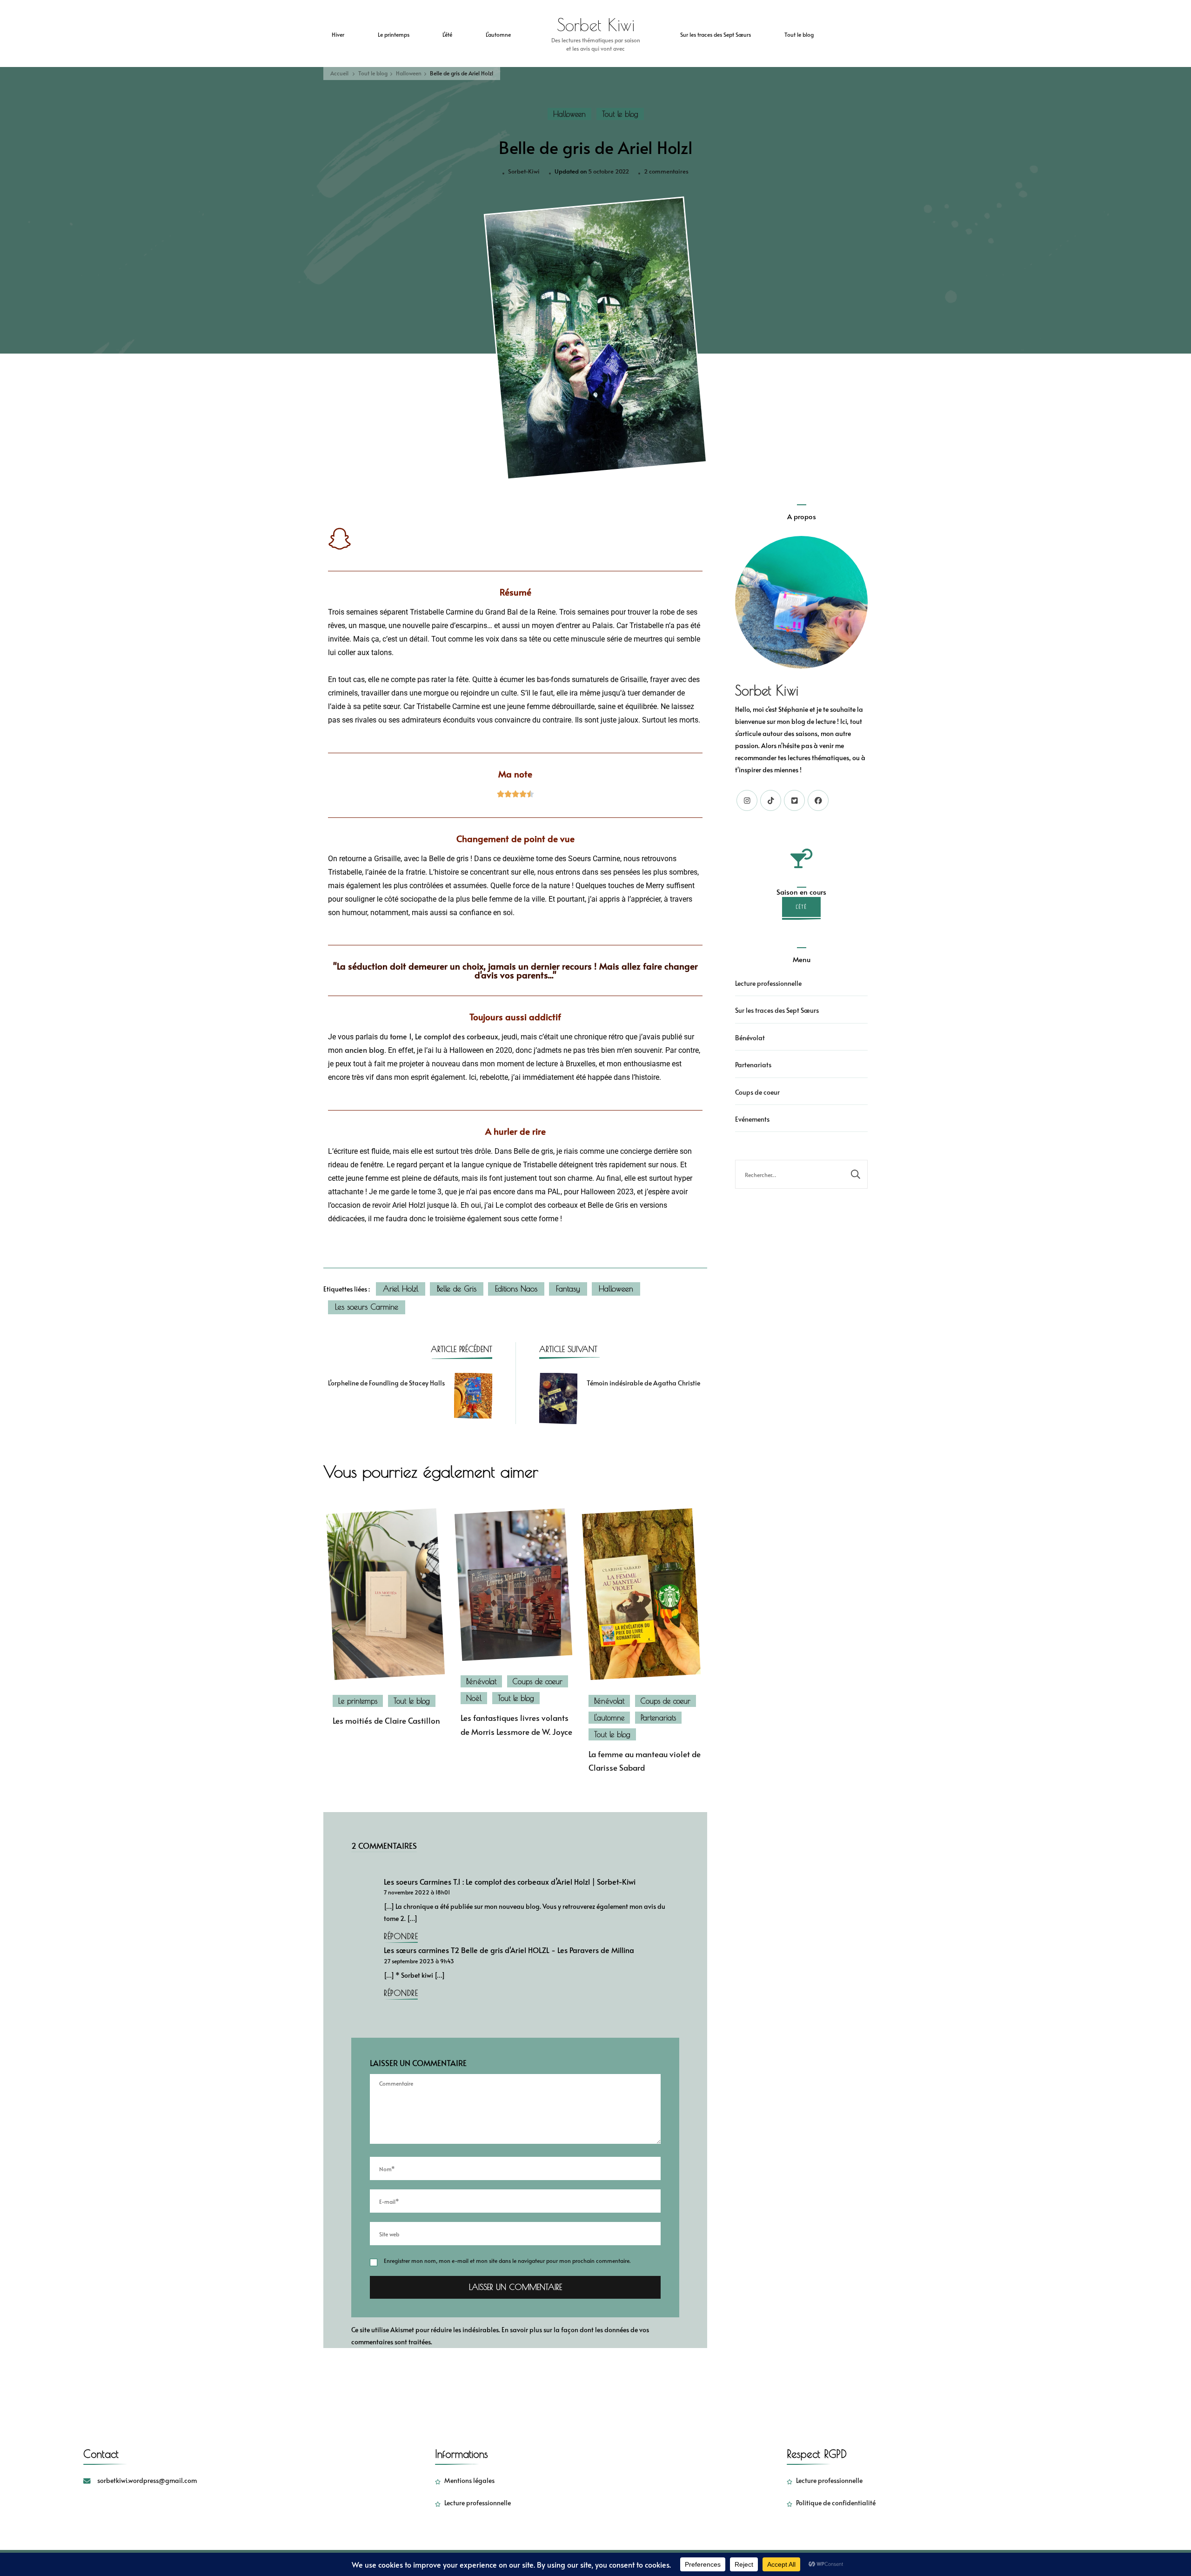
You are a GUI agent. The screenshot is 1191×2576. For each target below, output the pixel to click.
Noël (474, 1698)
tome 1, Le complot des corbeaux (444, 1037)
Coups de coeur (538, 1681)
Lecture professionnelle (768, 983)
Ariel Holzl (401, 1289)
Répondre (401, 1936)
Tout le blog (799, 34)
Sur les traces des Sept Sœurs (716, 34)
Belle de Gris (457, 1289)
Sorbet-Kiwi (524, 171)
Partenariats (658, 1718)
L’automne (498, 34)
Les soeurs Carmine (367, 1307)
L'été (801, 907)
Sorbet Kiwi (596, 25)
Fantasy (568, 1289)
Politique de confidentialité (836, 2503)
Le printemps (394, 34)
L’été (447, 34)
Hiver (338, 34)
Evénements (752, 1119)
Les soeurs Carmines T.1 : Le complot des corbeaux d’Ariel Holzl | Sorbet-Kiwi (510, 1882)
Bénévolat (481, 1681)
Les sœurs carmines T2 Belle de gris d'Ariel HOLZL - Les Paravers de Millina (509, 1950)
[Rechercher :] (790, 1174)
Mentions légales (469, 2480)
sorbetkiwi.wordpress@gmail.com (147, 2480)
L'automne (609, 1718)
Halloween (569, 114)
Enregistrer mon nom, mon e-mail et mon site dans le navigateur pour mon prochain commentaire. (507, 2260)
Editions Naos (516, 1289)
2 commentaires (666, 171)
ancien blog (365, 1050)
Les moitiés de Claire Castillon (386, 1721)
